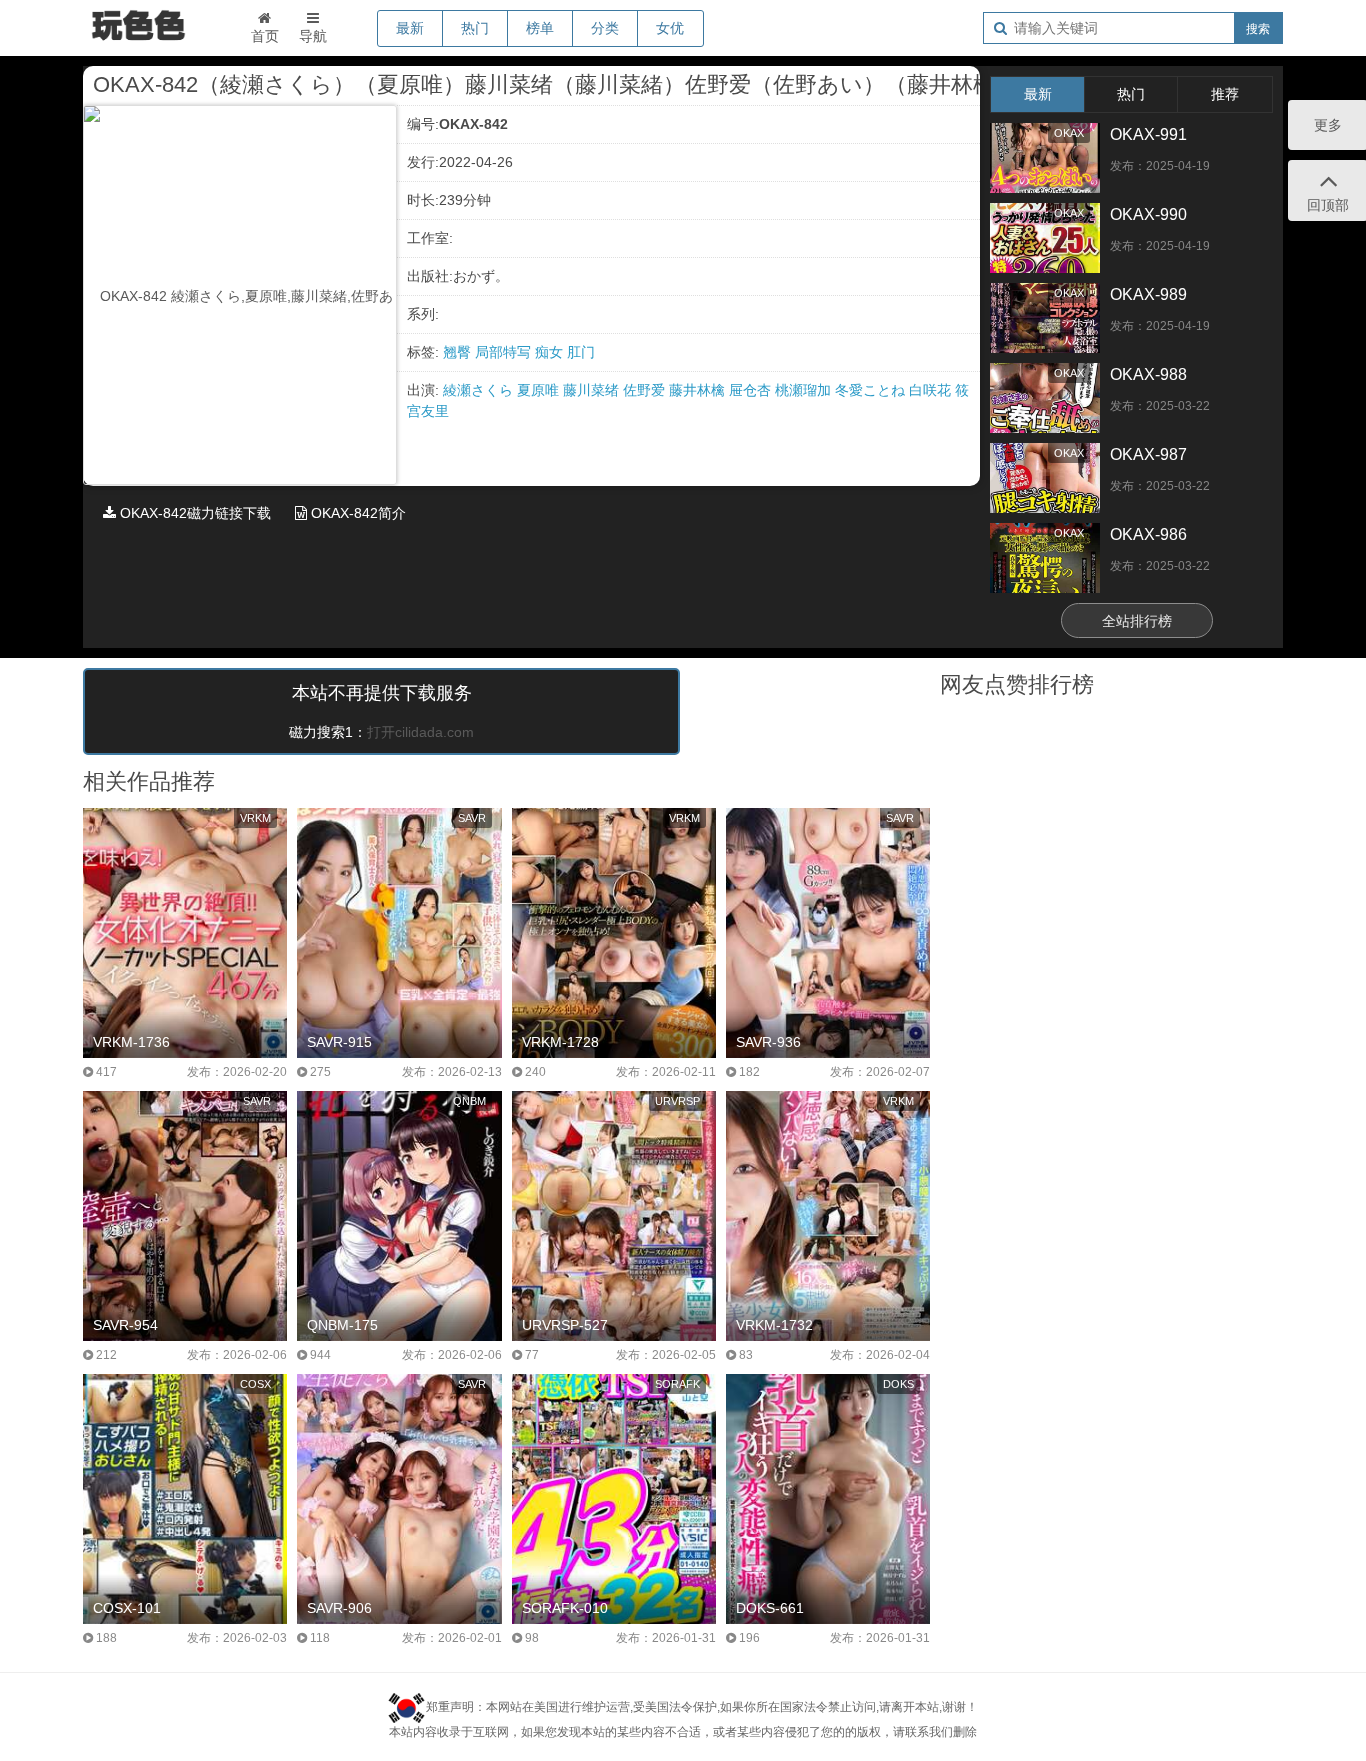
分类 (605, 28)
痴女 (551, 352)
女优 (670, 28)
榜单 (540, 28)
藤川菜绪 (593, 390)
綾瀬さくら (480, 390)
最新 (410, 28)
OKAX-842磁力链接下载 (193, 513)
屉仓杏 (752, 390)
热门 (475, 28)
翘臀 (459, 352)
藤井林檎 (699, 390)
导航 (313, 36)
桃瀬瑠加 (805, 390)
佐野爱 (646, 390)
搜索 (1258, 29)
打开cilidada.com (420, 732)
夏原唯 (540, 390)
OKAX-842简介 (356, 513)
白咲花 (932, 390)
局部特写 (505, 352)
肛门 (581, 352)
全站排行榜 (1137, 621)
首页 (265, 36)
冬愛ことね (872, 390)
